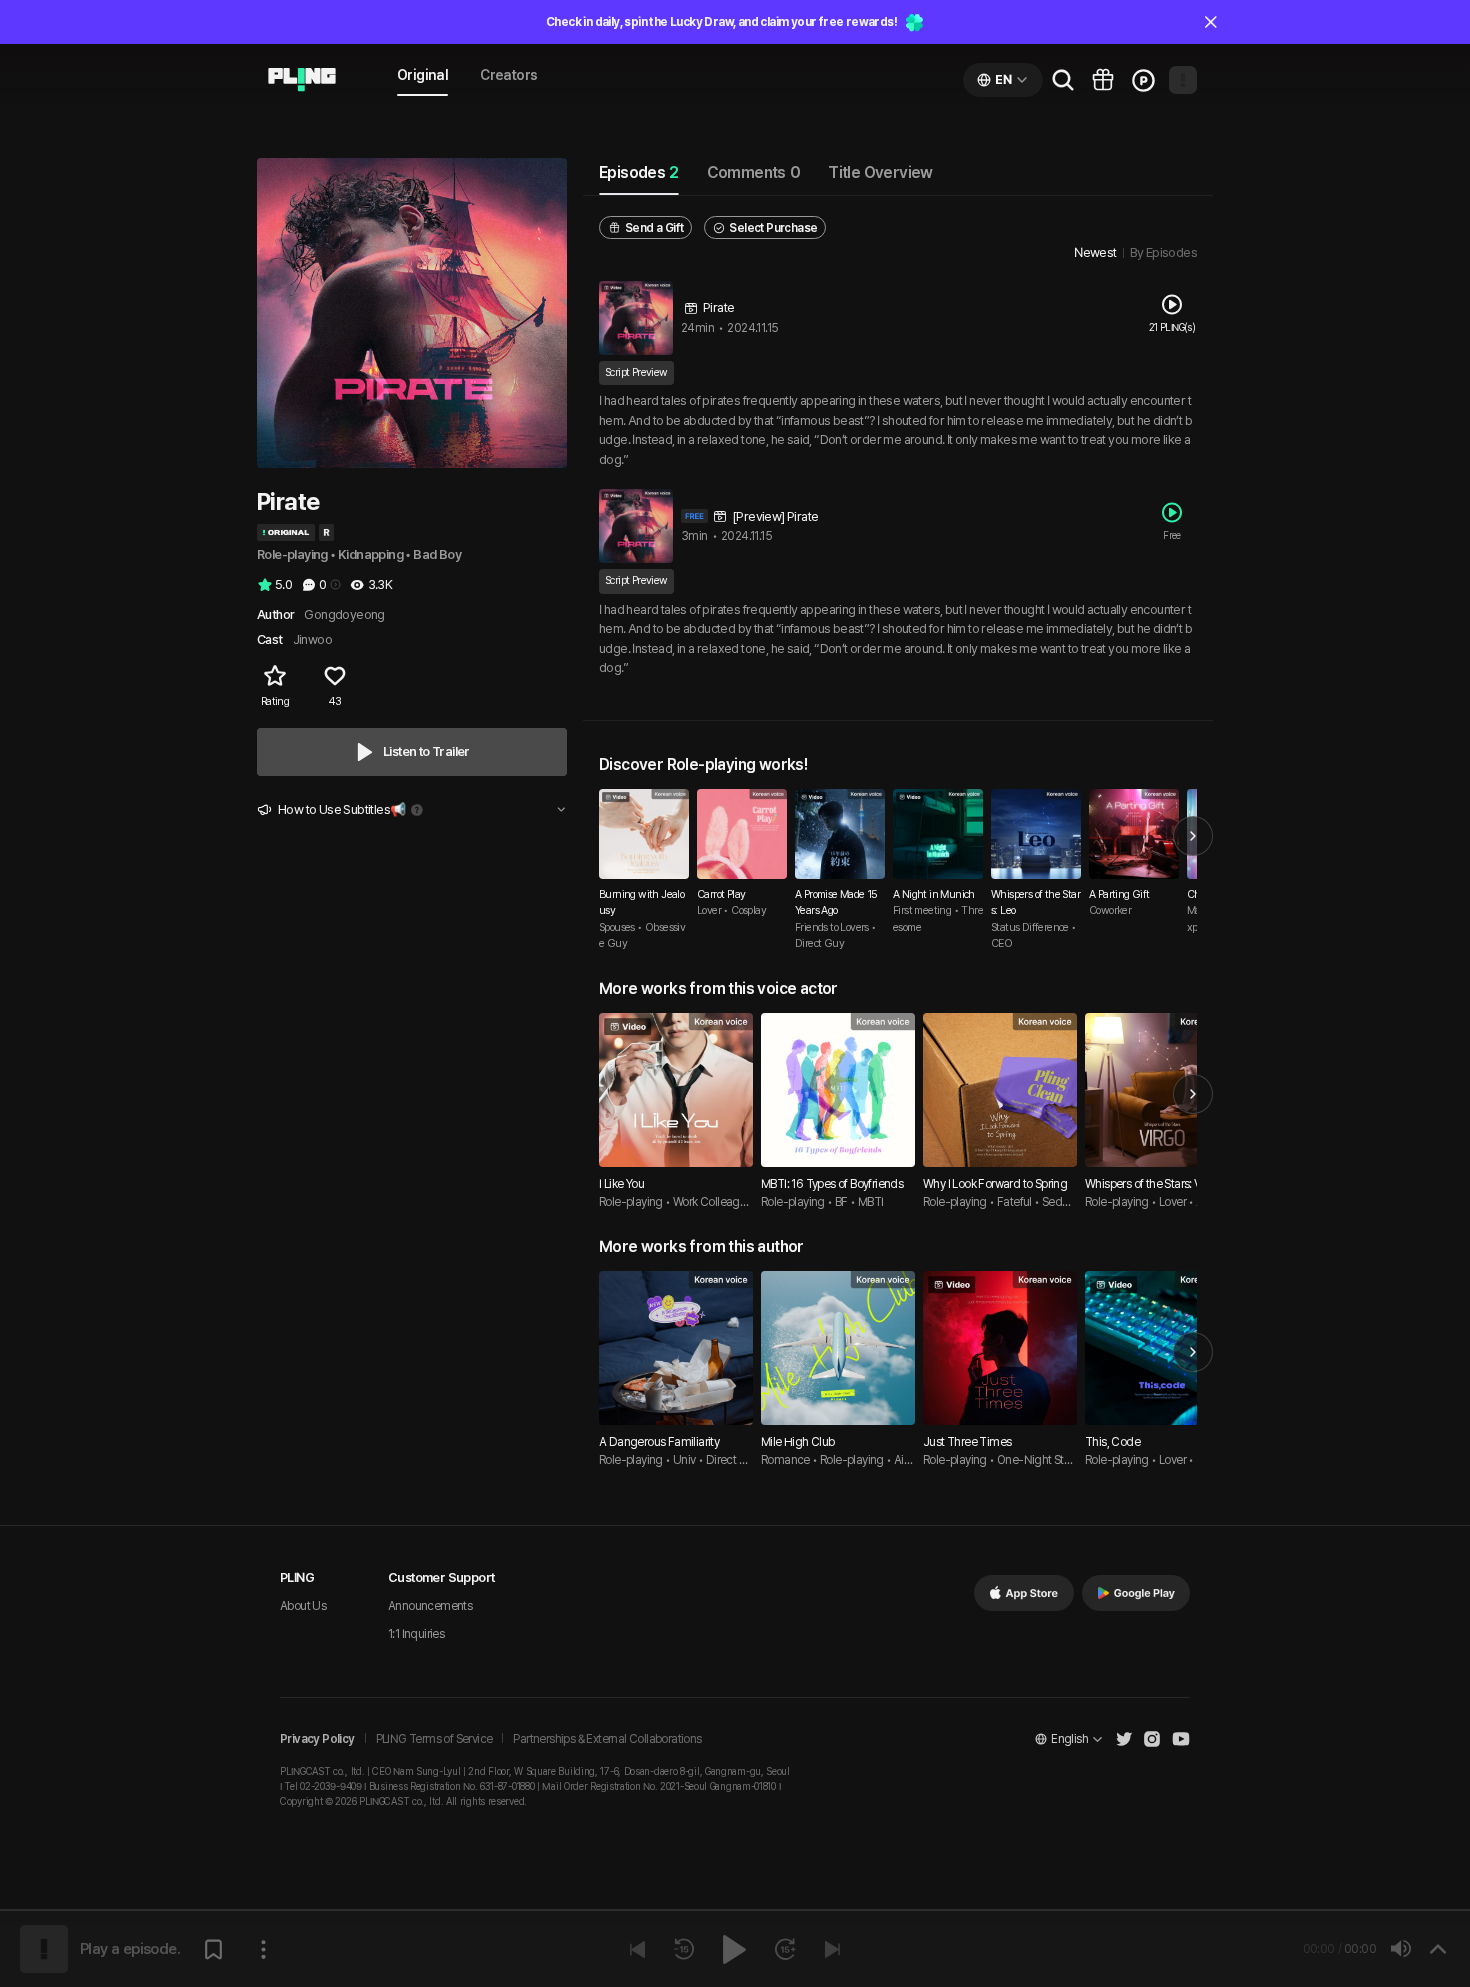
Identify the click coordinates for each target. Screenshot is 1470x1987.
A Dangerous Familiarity (659, 1442)
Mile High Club (798, 1442)
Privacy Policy (317, 1739)
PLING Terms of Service (434, 1739)
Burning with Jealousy (641, 903)
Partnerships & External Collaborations (607, 1739)
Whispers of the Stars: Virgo (1153, 1184)
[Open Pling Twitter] (1124, 1739)
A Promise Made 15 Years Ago (836, 903)
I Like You (621, 1184)
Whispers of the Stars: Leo (1035, 903)
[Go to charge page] (1143, 80)
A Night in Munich (934, 894)
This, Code (1112, 1442)
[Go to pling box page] (1103, 80)
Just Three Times (967, 1442)
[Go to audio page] (302, 80)
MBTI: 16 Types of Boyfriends (832, 1184)
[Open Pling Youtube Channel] (1181, 1739)
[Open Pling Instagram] (1152, 1739)
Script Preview (636, 372)
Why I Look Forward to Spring (995, 1184)
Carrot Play (721, 894)
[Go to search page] (1063, 80)
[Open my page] (1183, 80)
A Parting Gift (1119, 894)
